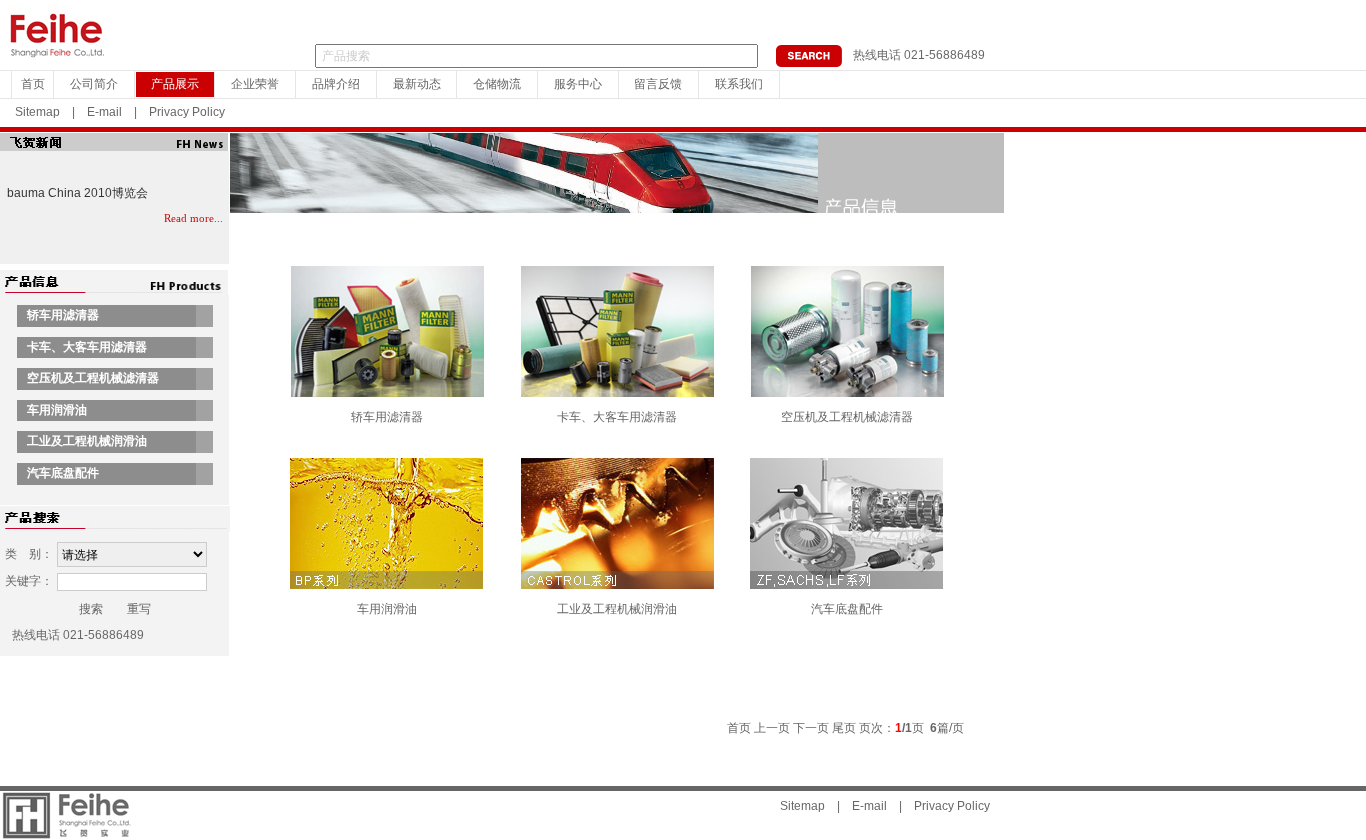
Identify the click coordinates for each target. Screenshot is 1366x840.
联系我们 (739, 84)
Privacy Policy (187, 112)
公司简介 (94, 84)
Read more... (193, 218)
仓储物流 (497, 84)
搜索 (91, 609)
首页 (33, 84)
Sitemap (37, 112)
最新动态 (417, 84)
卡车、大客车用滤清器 (617, 417)
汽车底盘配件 (847, 609)
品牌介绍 (336, 84)
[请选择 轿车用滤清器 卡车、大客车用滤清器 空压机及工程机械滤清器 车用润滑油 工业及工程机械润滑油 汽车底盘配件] (132, 555)
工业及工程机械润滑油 (617, 609)
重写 (139, 609)
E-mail (104, 112)
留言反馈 (658, 84)
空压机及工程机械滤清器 (847, 417)
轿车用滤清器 (387, 417)
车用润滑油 (387, 609)
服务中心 (578, 84)
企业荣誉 (255, 84)
